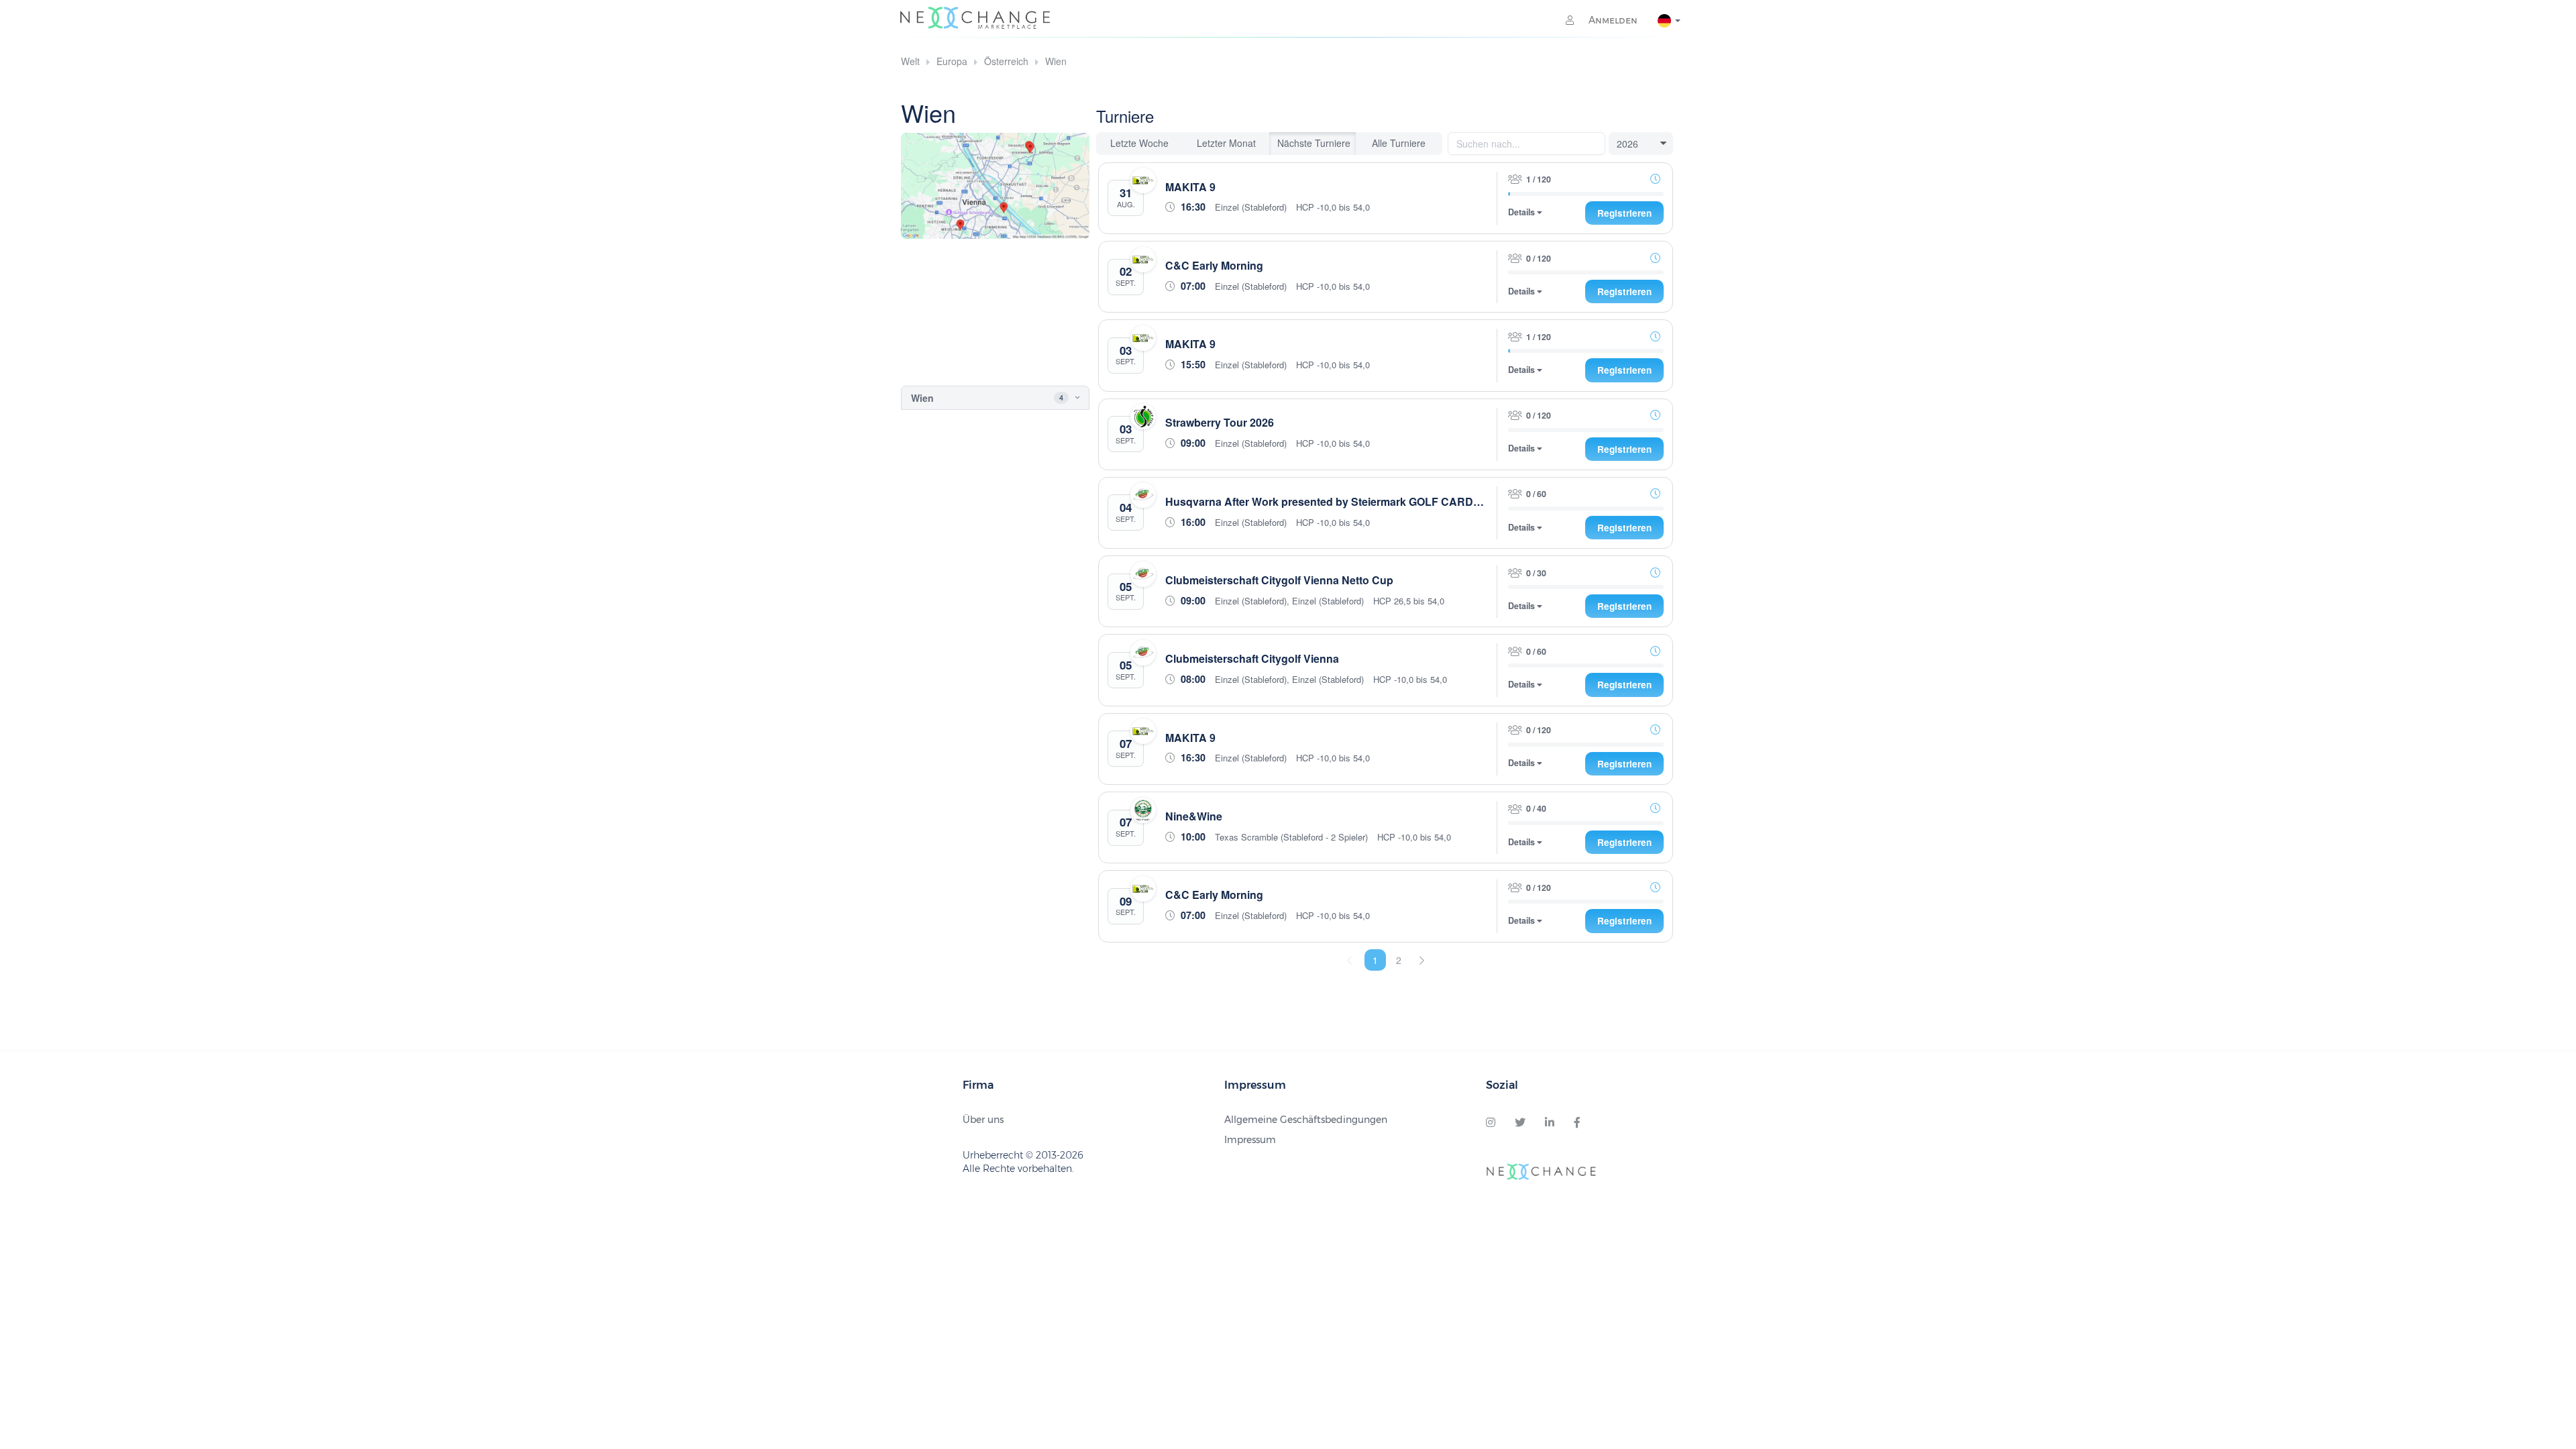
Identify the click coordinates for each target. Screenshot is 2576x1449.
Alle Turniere (1399, 143)
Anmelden (1612, 20)
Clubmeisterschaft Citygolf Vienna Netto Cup (1279, 580)
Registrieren (1624, 213)
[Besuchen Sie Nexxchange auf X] (1520, 1123)
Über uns (983, 1120)
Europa (952, 61)
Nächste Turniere (1314, 143)
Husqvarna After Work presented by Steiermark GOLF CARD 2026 (1333, 501)
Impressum (1250, 1140)
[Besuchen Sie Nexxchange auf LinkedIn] (1550, 1123)
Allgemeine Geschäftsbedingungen (1306, 1120)
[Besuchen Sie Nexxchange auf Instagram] (1491, 1123)
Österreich (1006, 61)
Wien (1056, 61)
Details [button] (1522, 212)
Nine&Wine (1194, 816)
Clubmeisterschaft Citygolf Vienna (1252, 658)
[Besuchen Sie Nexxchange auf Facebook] (1577, 1123)
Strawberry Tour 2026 (1220, 422)
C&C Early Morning (1214, 265)
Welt (910, 61)
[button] (1067, 398)
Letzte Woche (1139, 143)
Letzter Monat (1226, 143)
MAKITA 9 (1190, 187)
